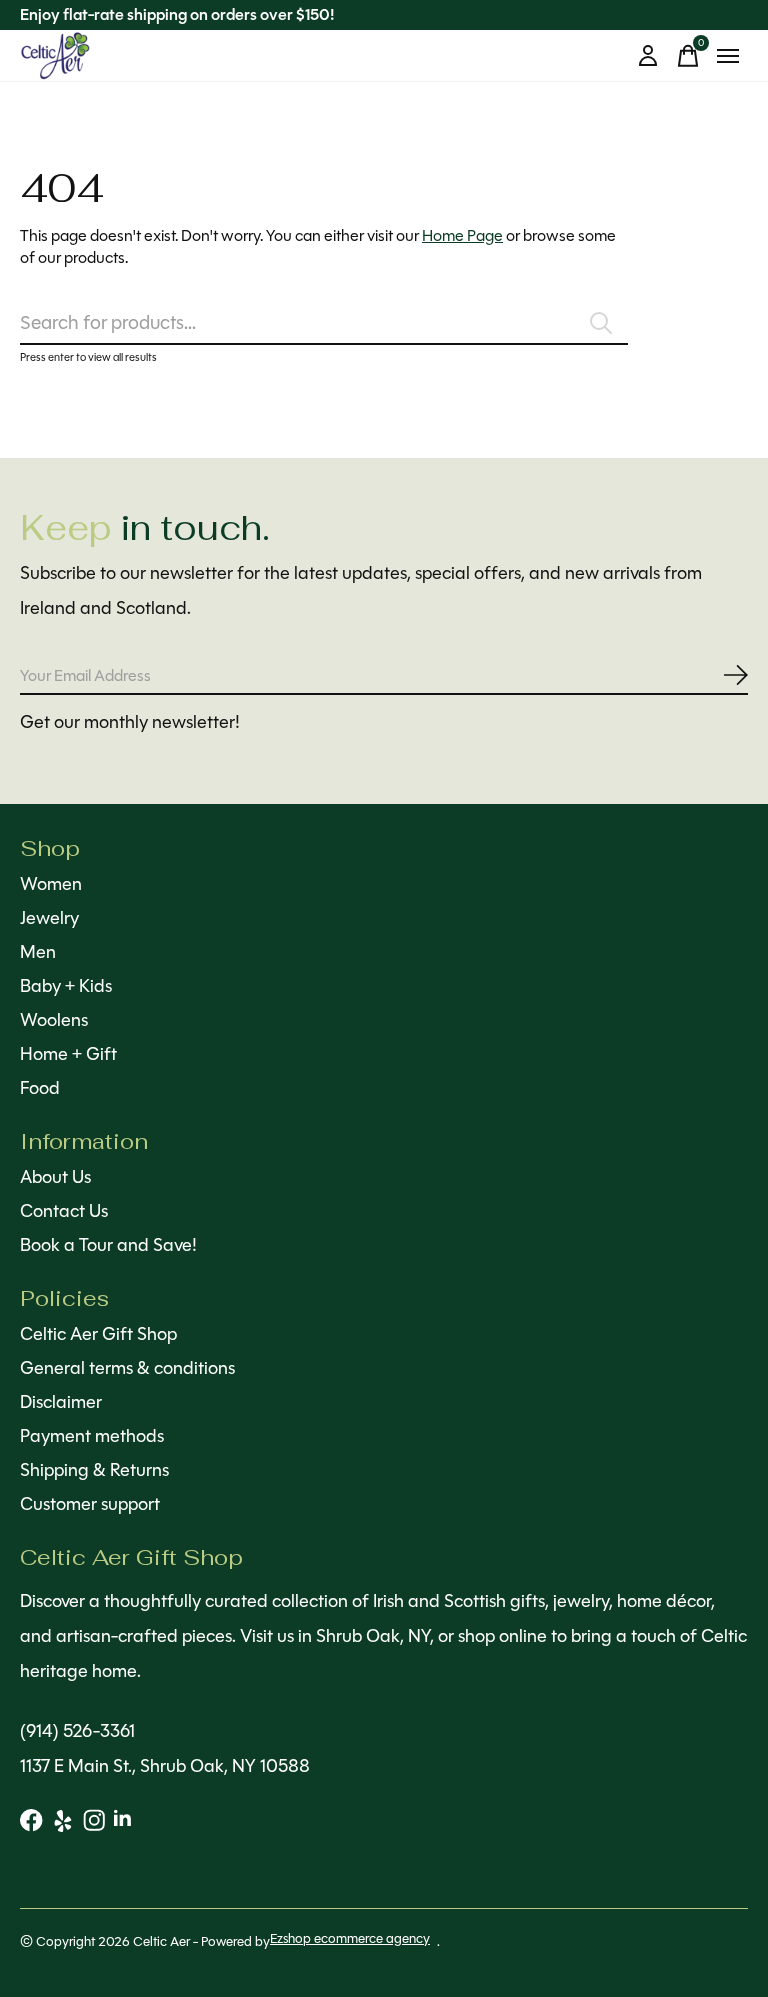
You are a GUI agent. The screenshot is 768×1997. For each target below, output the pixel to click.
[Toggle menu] (728, 56)
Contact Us (64, 1211)
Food (40, 1088)
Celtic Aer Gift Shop (98, 1334)
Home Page (462, 235)
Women (51, 884)
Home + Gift (68, 1054)
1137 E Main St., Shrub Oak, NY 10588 (165, 1766)
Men (38, 952)
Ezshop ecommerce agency (350, 1938)
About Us (55, 1177)
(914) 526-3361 (77, 1731)
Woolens (54, 1020)
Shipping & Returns (94, 1470)
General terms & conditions (127, 1368)
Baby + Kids (66, 986)
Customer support (90, 1504)
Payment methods (92, 1436)
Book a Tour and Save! (108, 1245)
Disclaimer (61, 1402)
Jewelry (49, 918)
